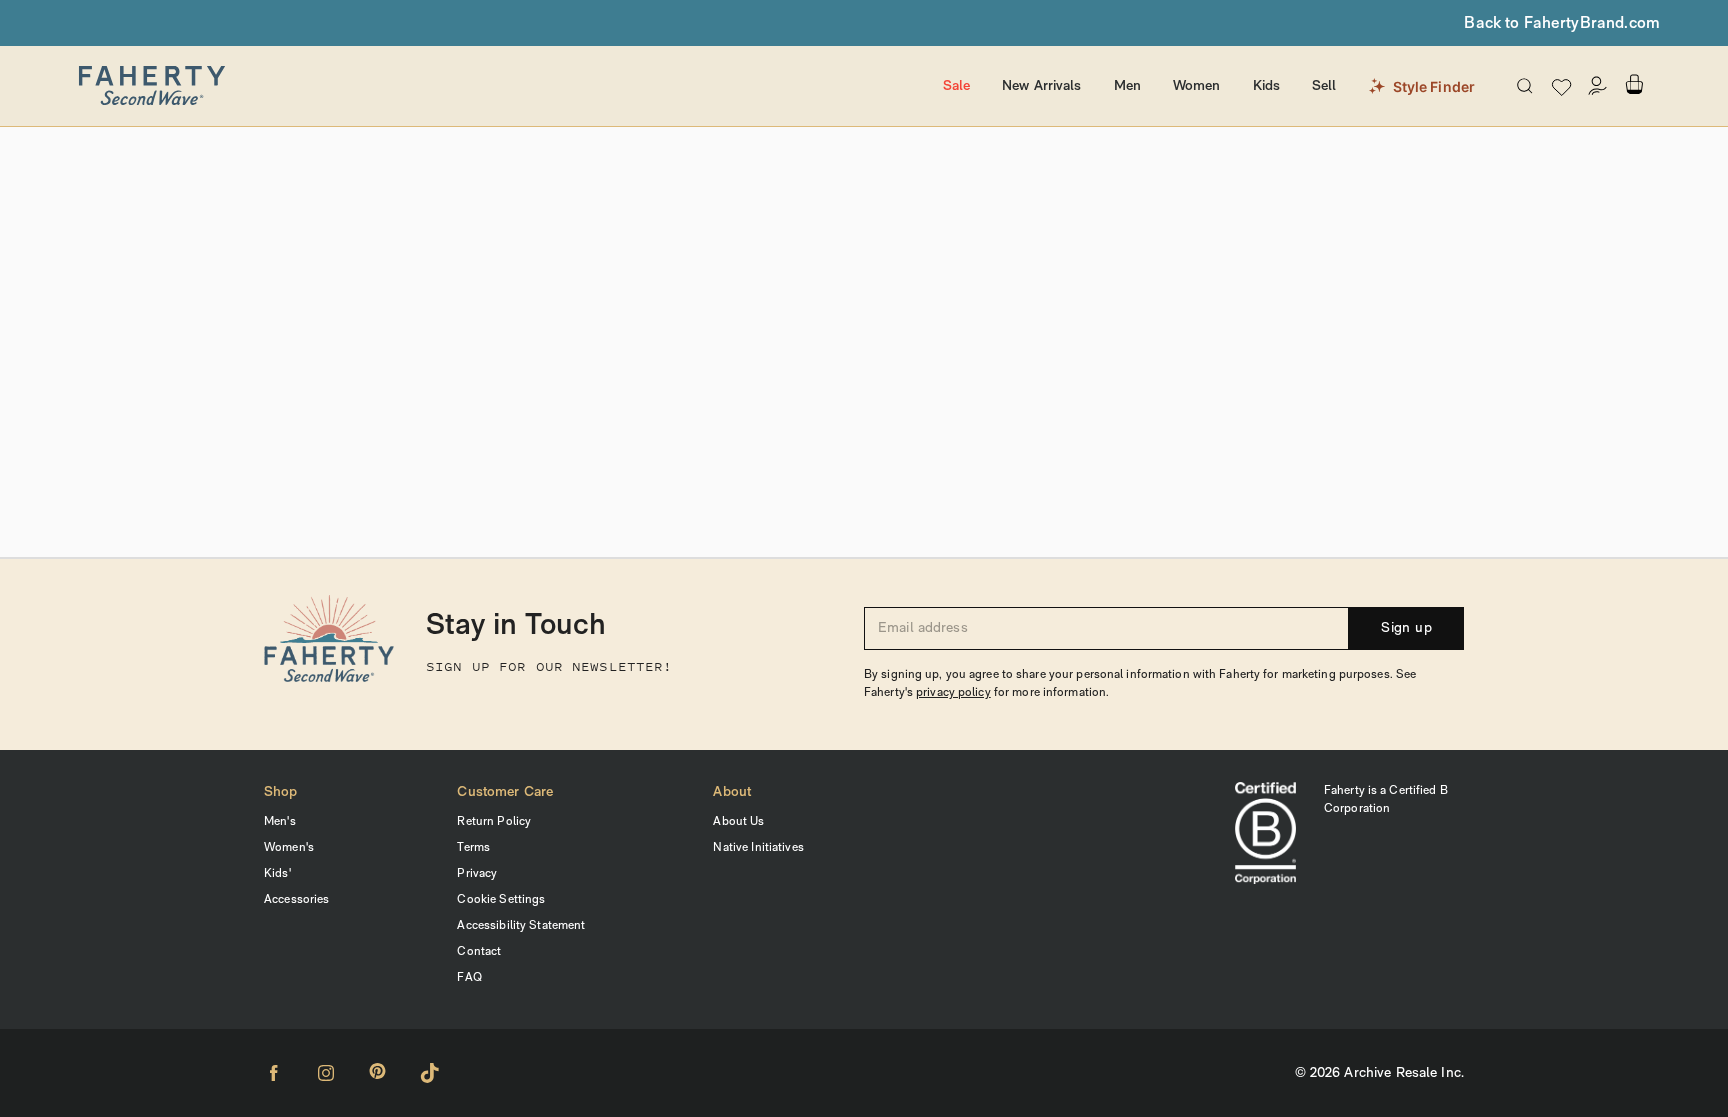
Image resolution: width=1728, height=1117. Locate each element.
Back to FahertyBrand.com (1562, 24)
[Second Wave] (470, 86)
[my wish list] (1561, 86)
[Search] (1525, 86)
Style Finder (1434, 86)
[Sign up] (1598, 86)
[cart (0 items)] (1634, 84)
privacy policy (953, 693)
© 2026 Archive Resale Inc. (1379, 1073)
